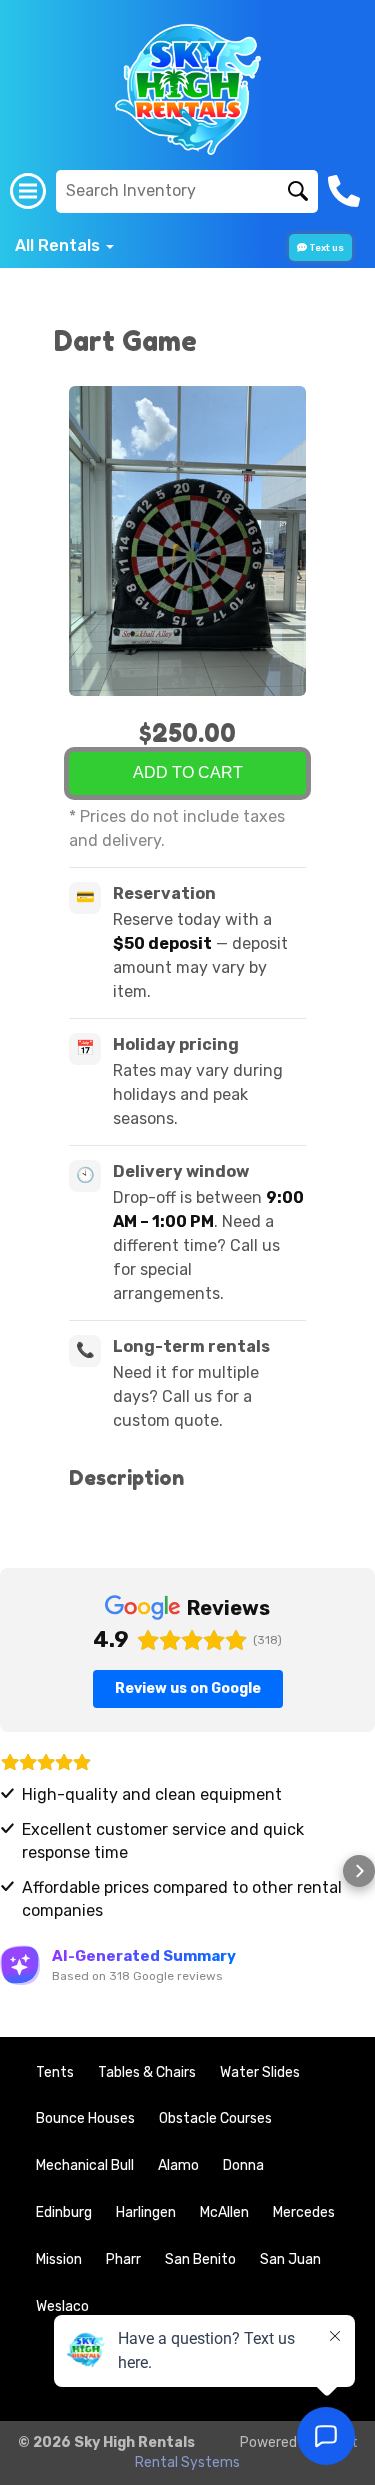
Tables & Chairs (147, 2072)
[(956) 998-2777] (346, 191)
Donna (243, 2165)
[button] (16, 1871)
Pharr (123, 2259)
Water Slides (260, 2072)
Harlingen (146, 2212)
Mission (59, 2259)
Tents (55, 2072)
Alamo (178, 2165)
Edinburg (64, 2212)
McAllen (224, 2212)
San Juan (290, 2259)
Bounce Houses (85, 2118)
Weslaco (62, 2306)
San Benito (200, 2259)
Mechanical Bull (85, 2165)
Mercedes (304, 2212)
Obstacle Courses (215, 2118)
